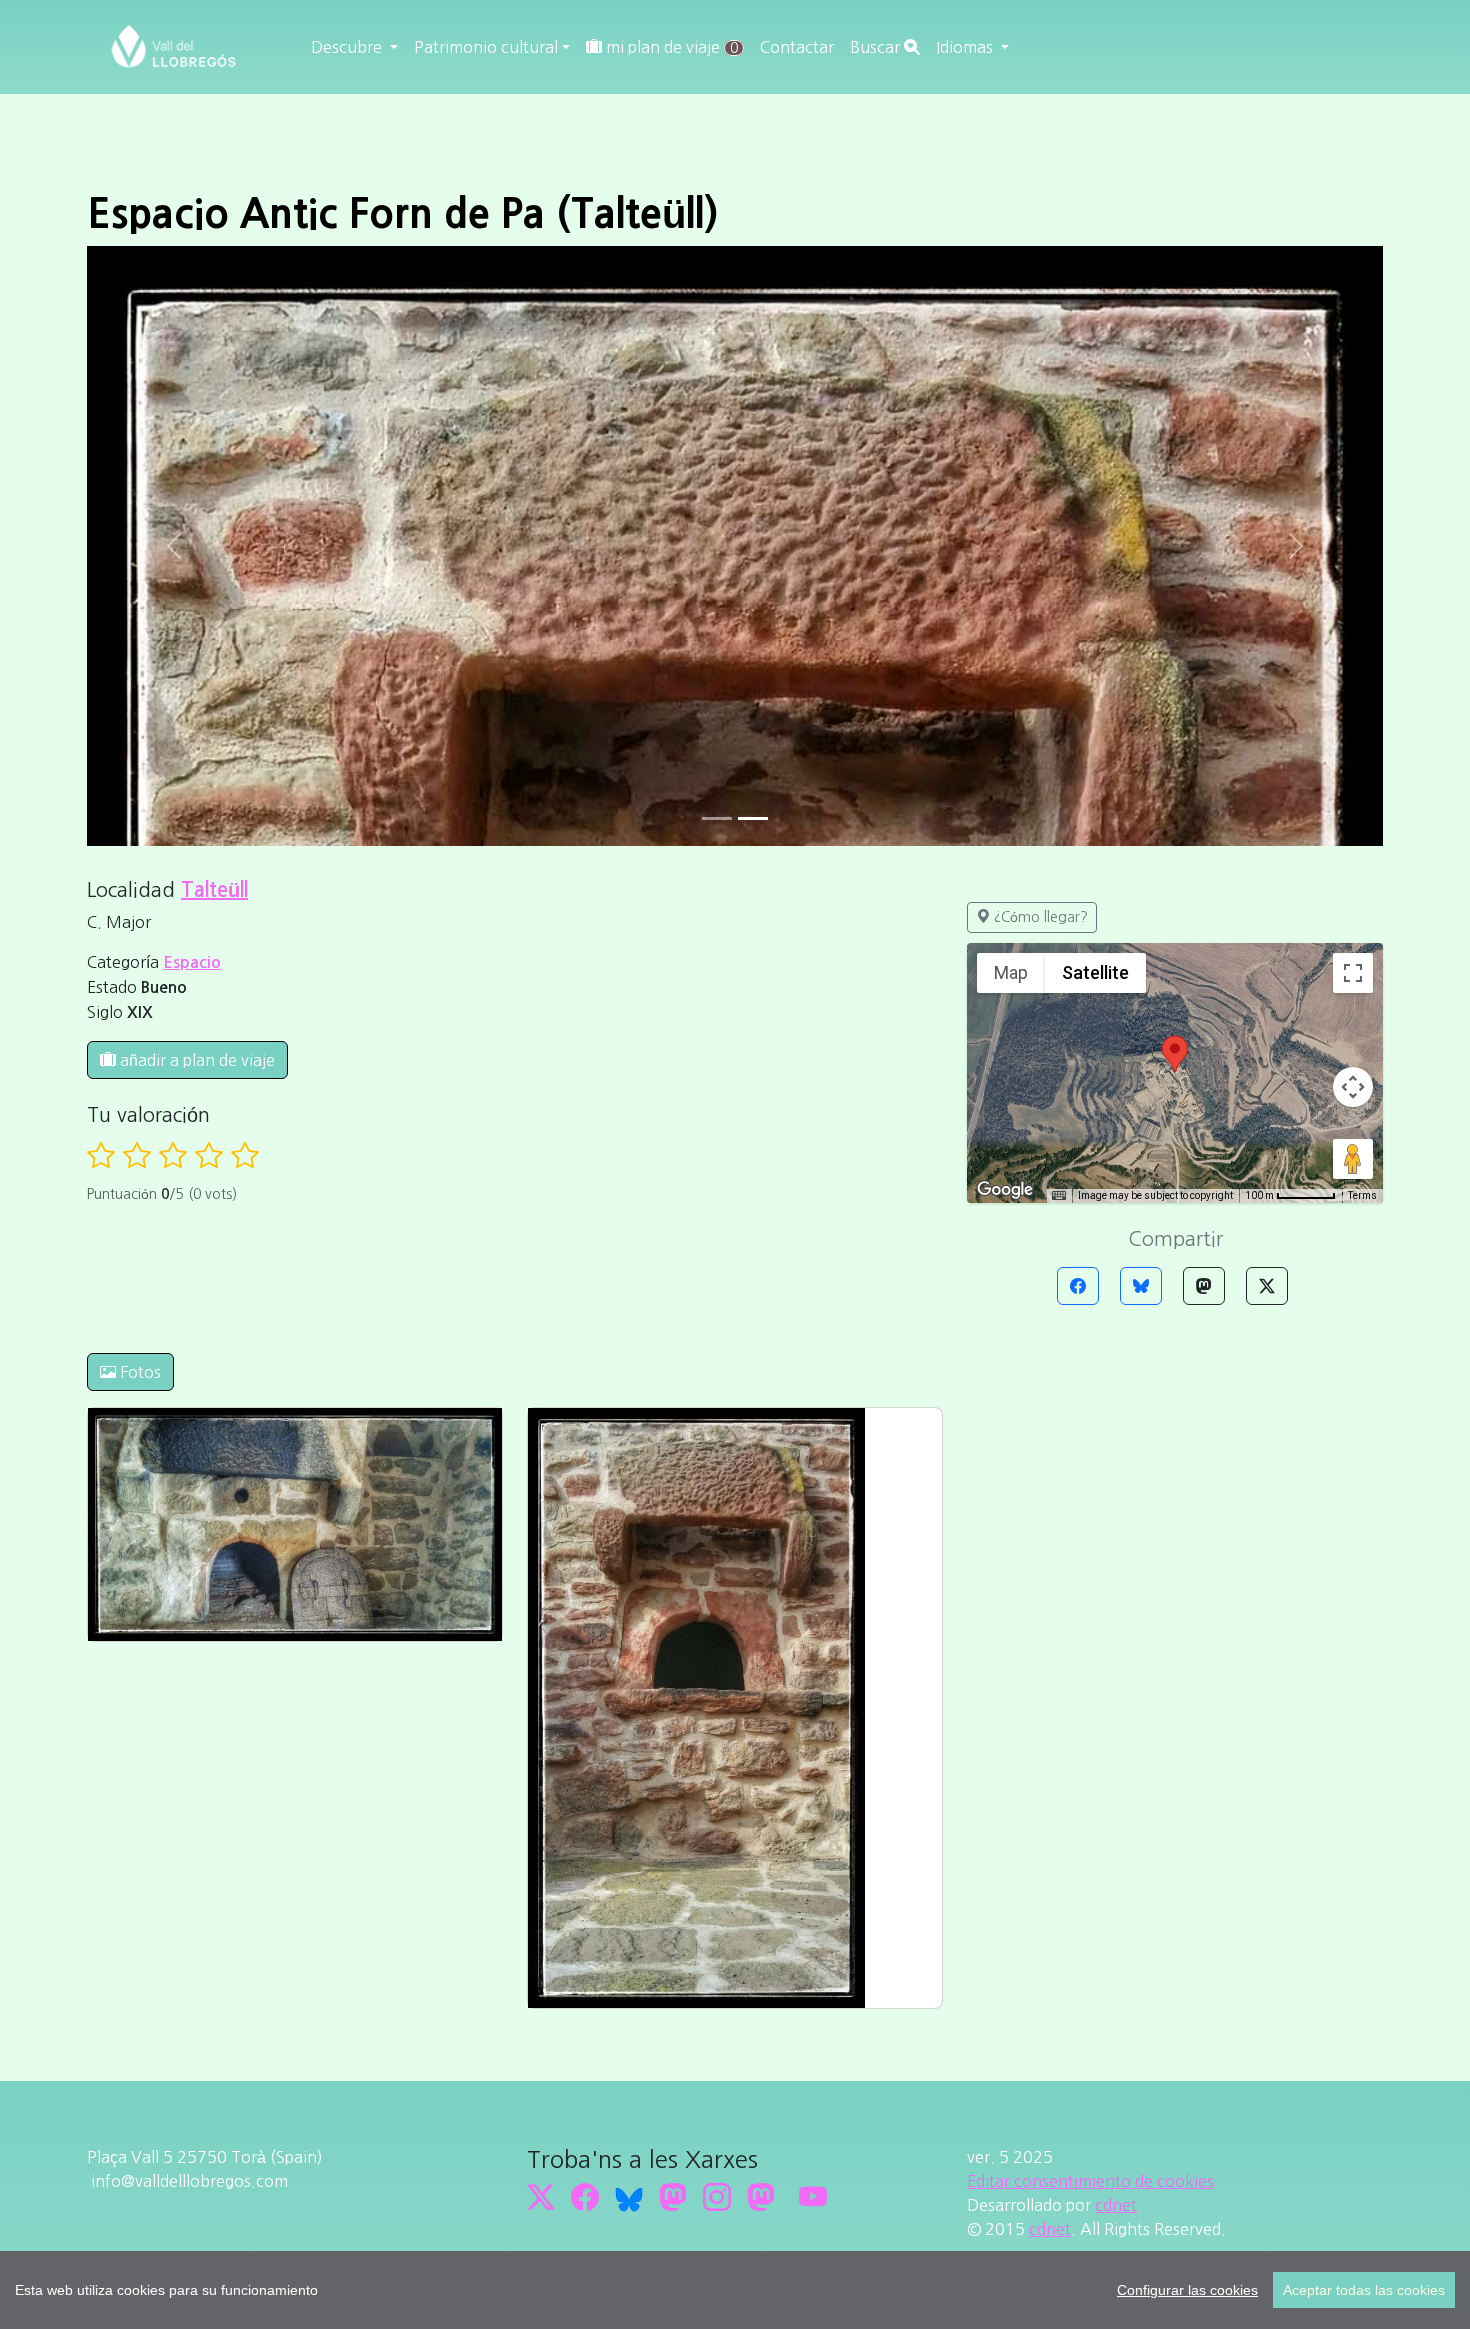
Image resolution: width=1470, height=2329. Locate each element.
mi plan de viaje (670, 47)
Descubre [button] (348, 47)
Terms (1362, 1195)
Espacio (192, 962)
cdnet (1116, 2205)
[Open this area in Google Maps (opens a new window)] (1005, 1190)
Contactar (797, 47)
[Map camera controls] (1353, 1087)
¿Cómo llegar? (1039, 917)
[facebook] (585, 2197)
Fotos (138, 1372)
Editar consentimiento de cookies (1090, 2181)
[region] (735, 2290)
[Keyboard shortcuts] (1059, 1196)
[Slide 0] (717, 818)
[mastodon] (761, 2197)
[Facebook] (1078, 1286)
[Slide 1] (753, 818)
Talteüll (214, 890)
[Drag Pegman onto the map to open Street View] (1353, 1159)
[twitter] (541, 2197)
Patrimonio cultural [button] (486, 47)
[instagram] (717, 2197)
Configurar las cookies (1187, 2290)
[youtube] (813, 2197)
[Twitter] (1267, 1286)
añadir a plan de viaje (195, 1060)
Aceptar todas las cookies (1364, 2290)
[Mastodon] (1204, 1286)
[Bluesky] (1141, 1286)
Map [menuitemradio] (1011, 972)
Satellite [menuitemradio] (1095, 972)
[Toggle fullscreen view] (1353, 973)
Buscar (877, 47)
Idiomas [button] (966, 47)
